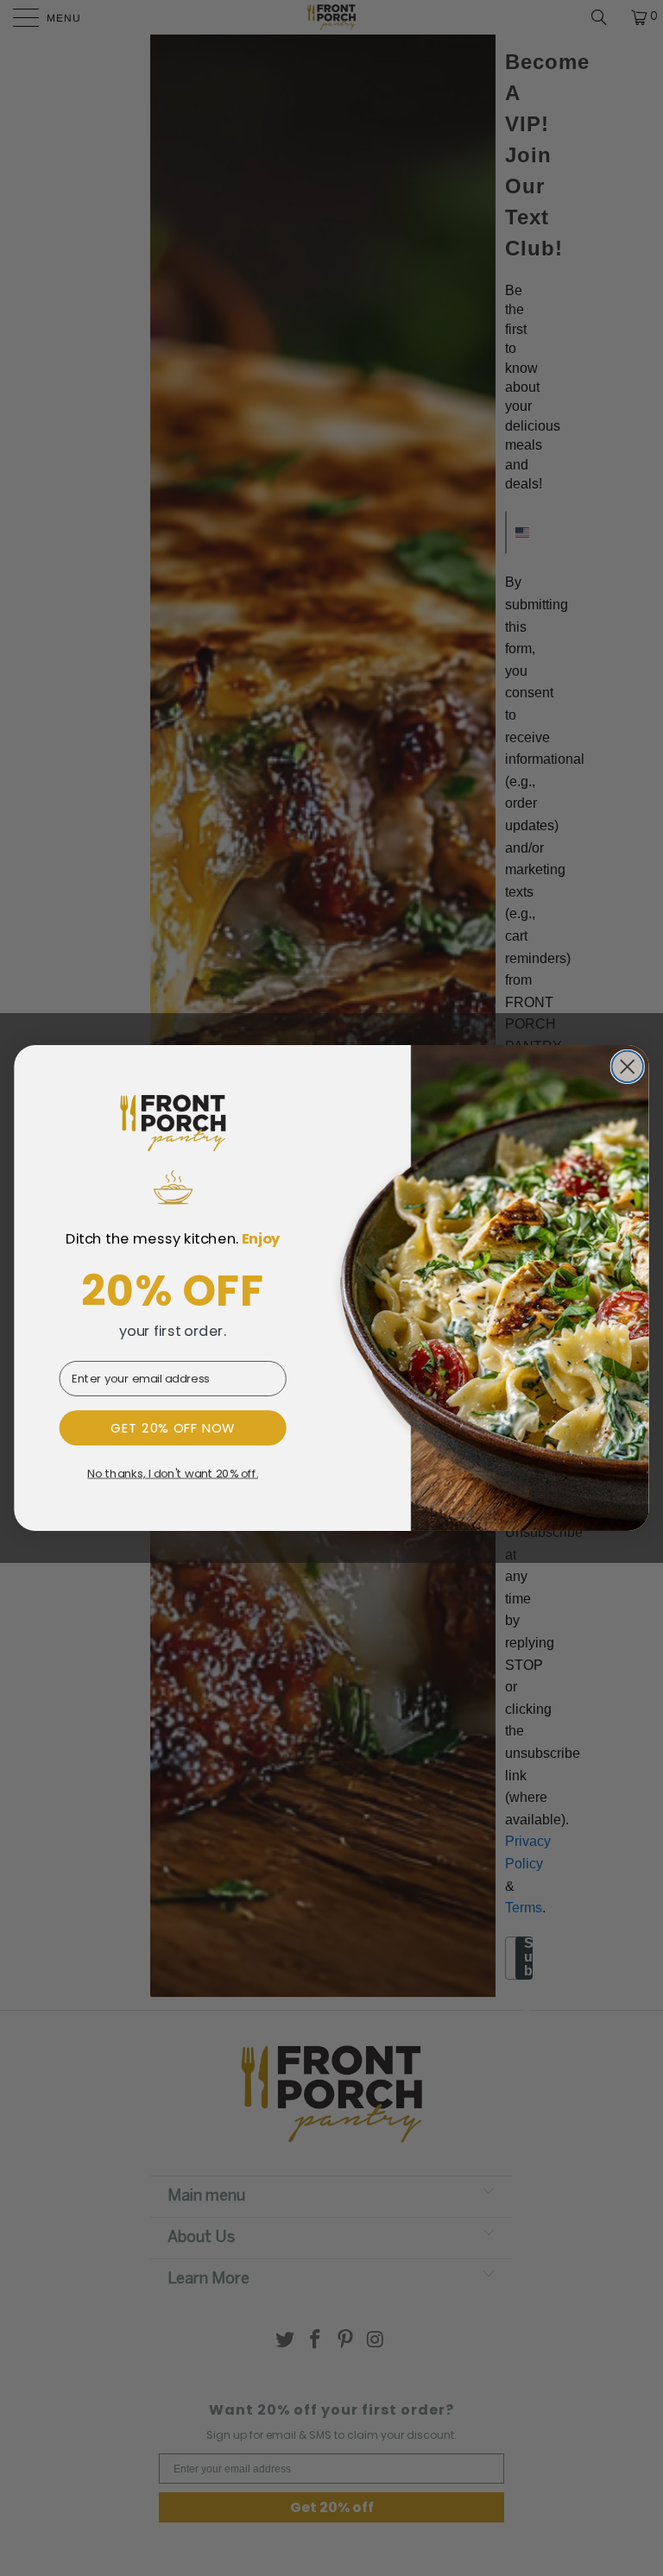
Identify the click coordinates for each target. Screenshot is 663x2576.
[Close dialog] (627, 1067)
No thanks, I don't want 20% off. (173, 1474)
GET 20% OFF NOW (173, 1427)
